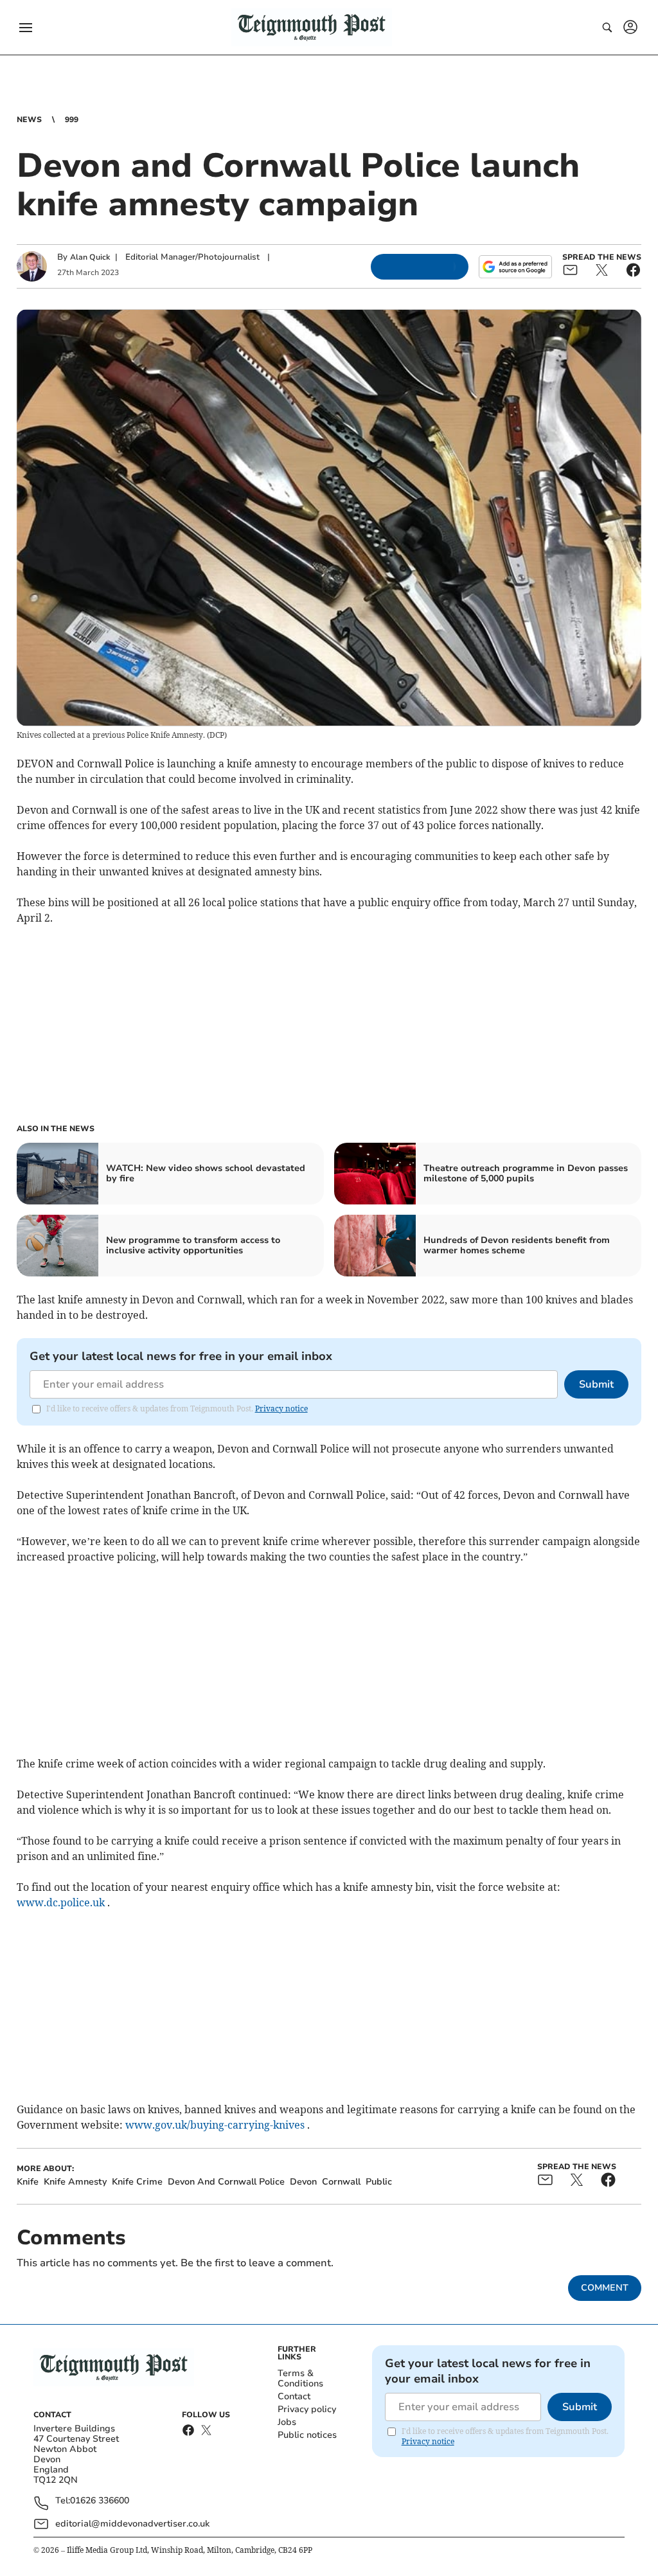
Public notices (307, 2435)
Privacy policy (307, 2409)
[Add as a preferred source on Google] (515, 267)
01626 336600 (100, 2501)
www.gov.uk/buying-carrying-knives (215, 2125)
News (29, 120)
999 (72, 120)
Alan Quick (90, 257)
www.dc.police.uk (61, 1902)
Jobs (287, 2422)
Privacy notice (281, 1409)
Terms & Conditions (300, 2378)
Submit (596, 1384)
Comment (605, 2288)
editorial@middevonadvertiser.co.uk (132, 2524)
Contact (294, 2396)
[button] (26, 28)
